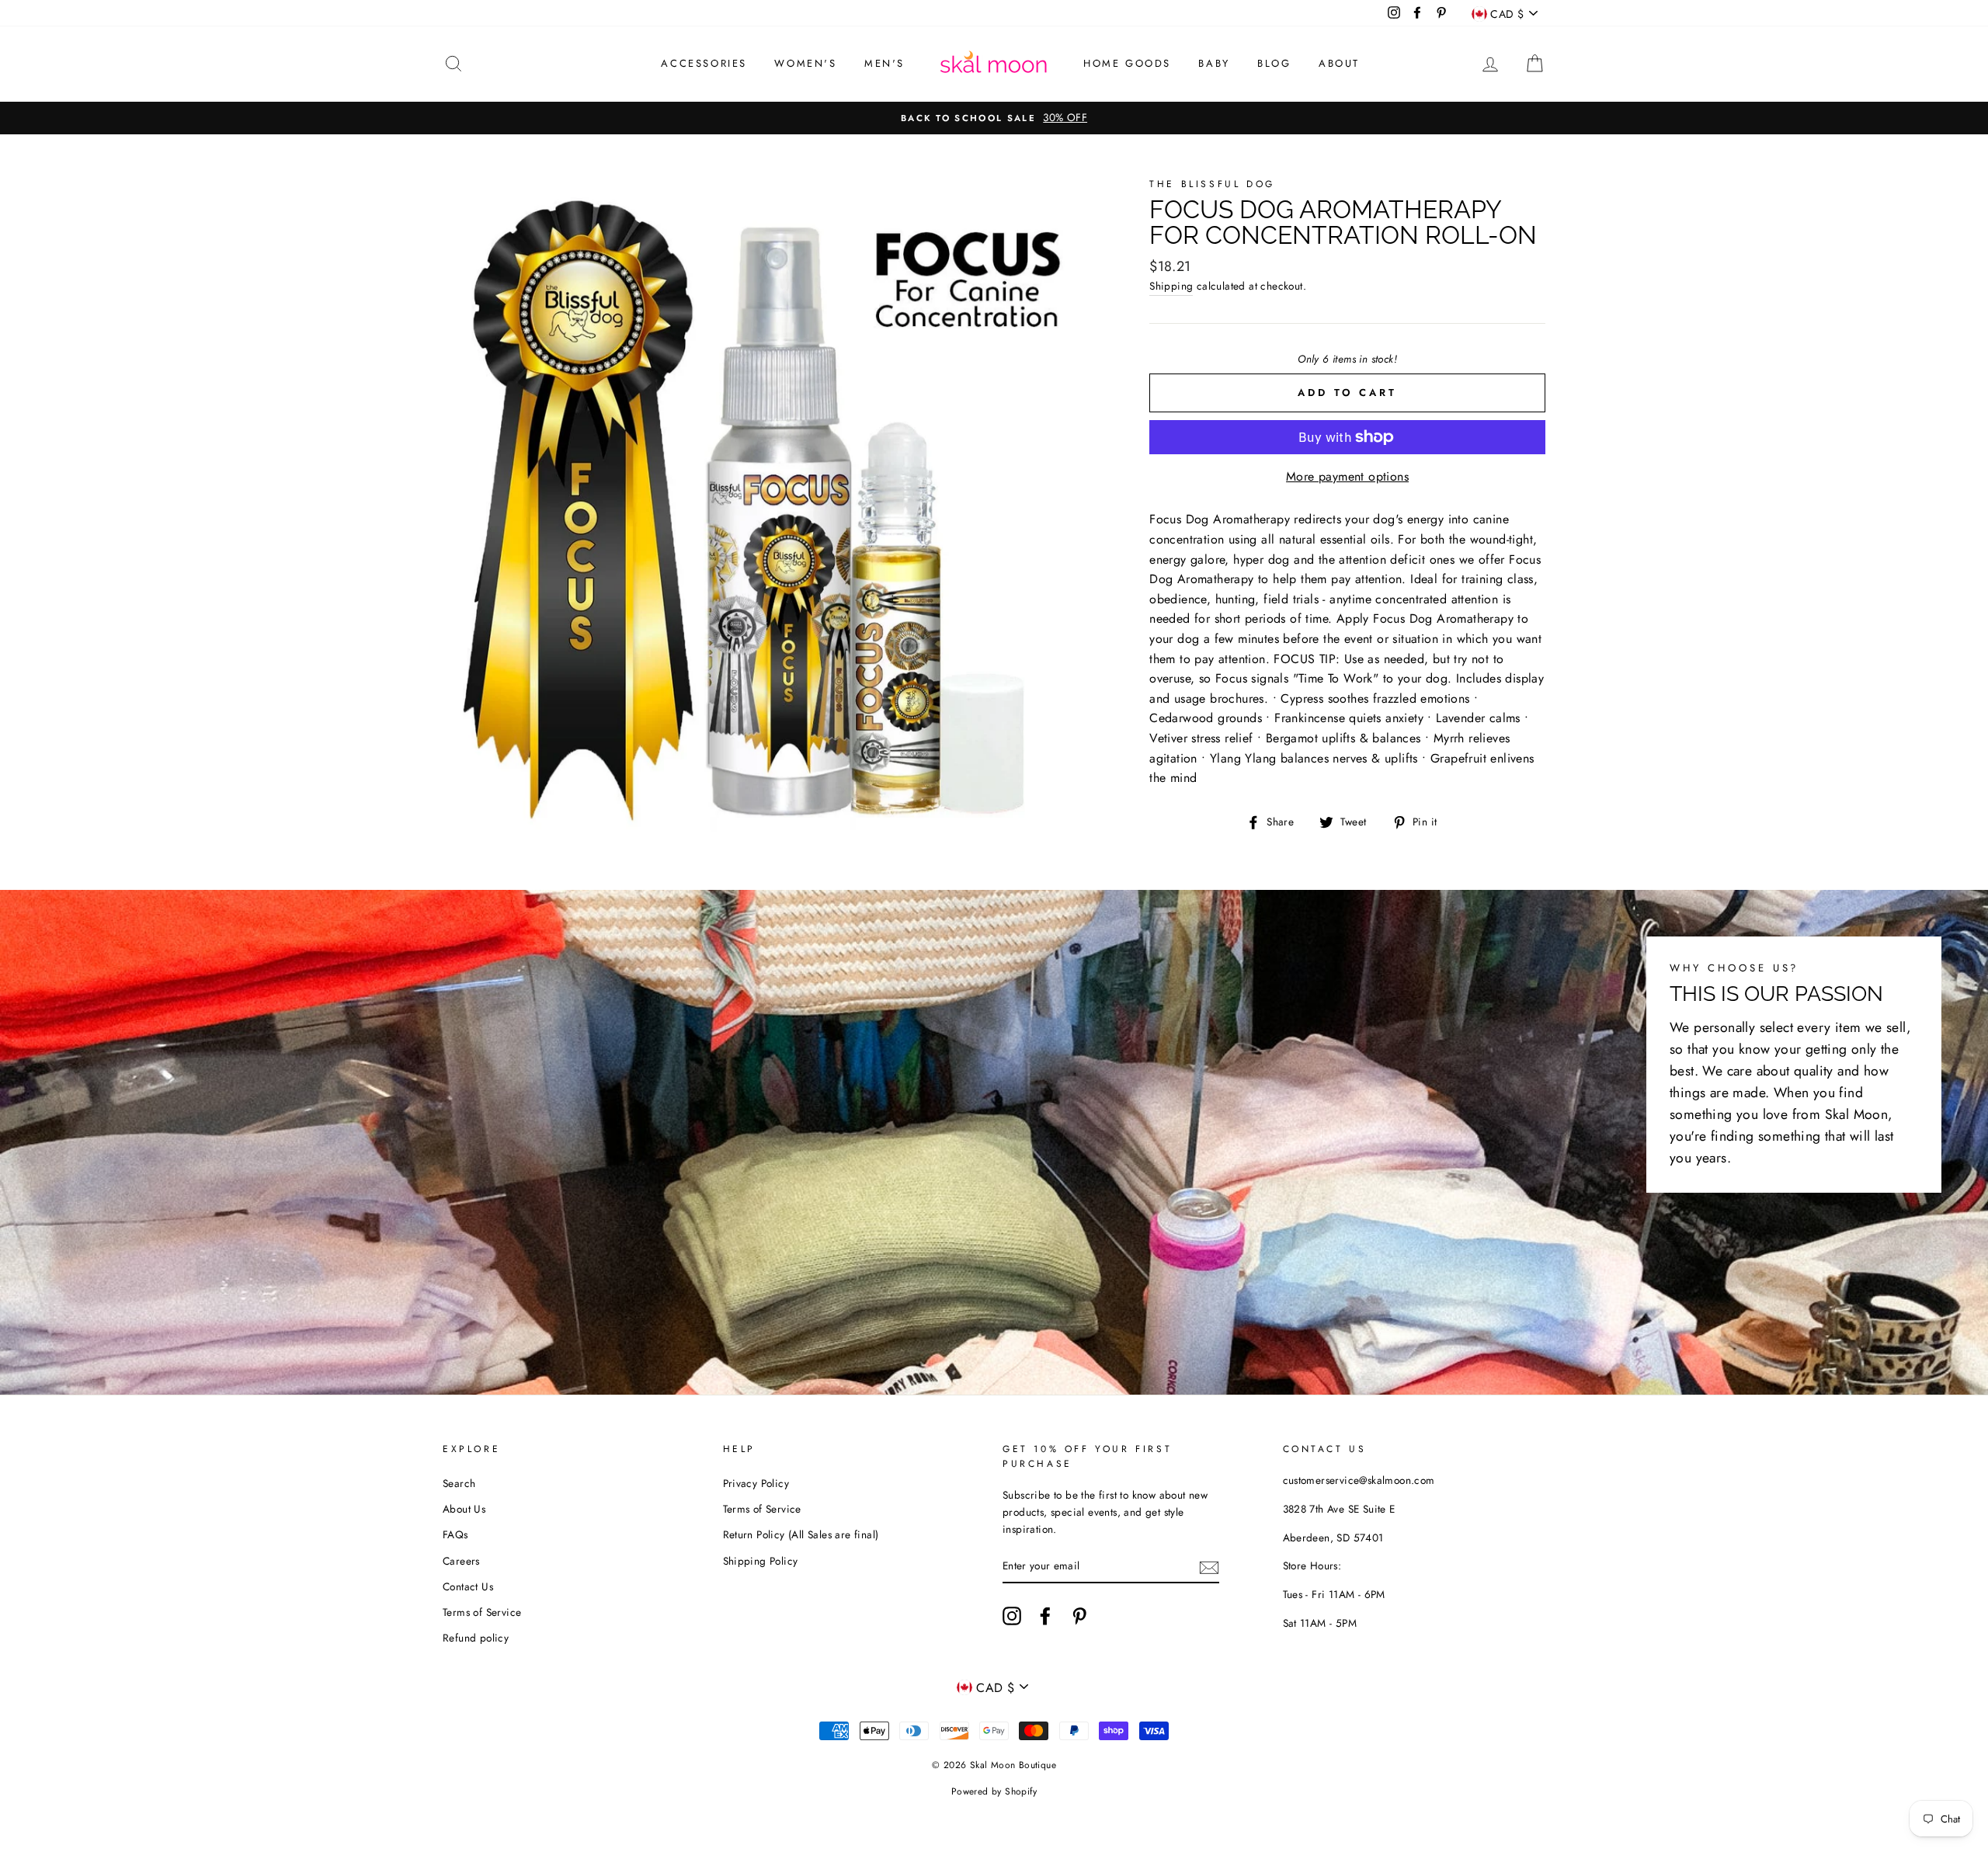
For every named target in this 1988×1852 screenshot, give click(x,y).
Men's (885, 63)
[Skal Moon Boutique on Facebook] (1045, 1616)
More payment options (1347, 476)
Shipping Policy (761, 1561)
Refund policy (476, 1638)
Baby (1214, 63)
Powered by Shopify (994, 1791)
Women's (805, 63)
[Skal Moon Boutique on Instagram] (1012, 1616)
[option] (994, 118)
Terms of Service (482, 1612)
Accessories (704, 63)
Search (459, 1483)
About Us (464, 1509)
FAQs (455, 1534)
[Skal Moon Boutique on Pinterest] (1079, 1616)
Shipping (1171, 286)
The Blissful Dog (1212, 184)
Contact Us (468, 1586)
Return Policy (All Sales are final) (801, 1534)
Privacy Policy (756, 1483)
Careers (461, 1561)
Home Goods (1127, 63)
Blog (1274, 63)
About (1339, 63)
